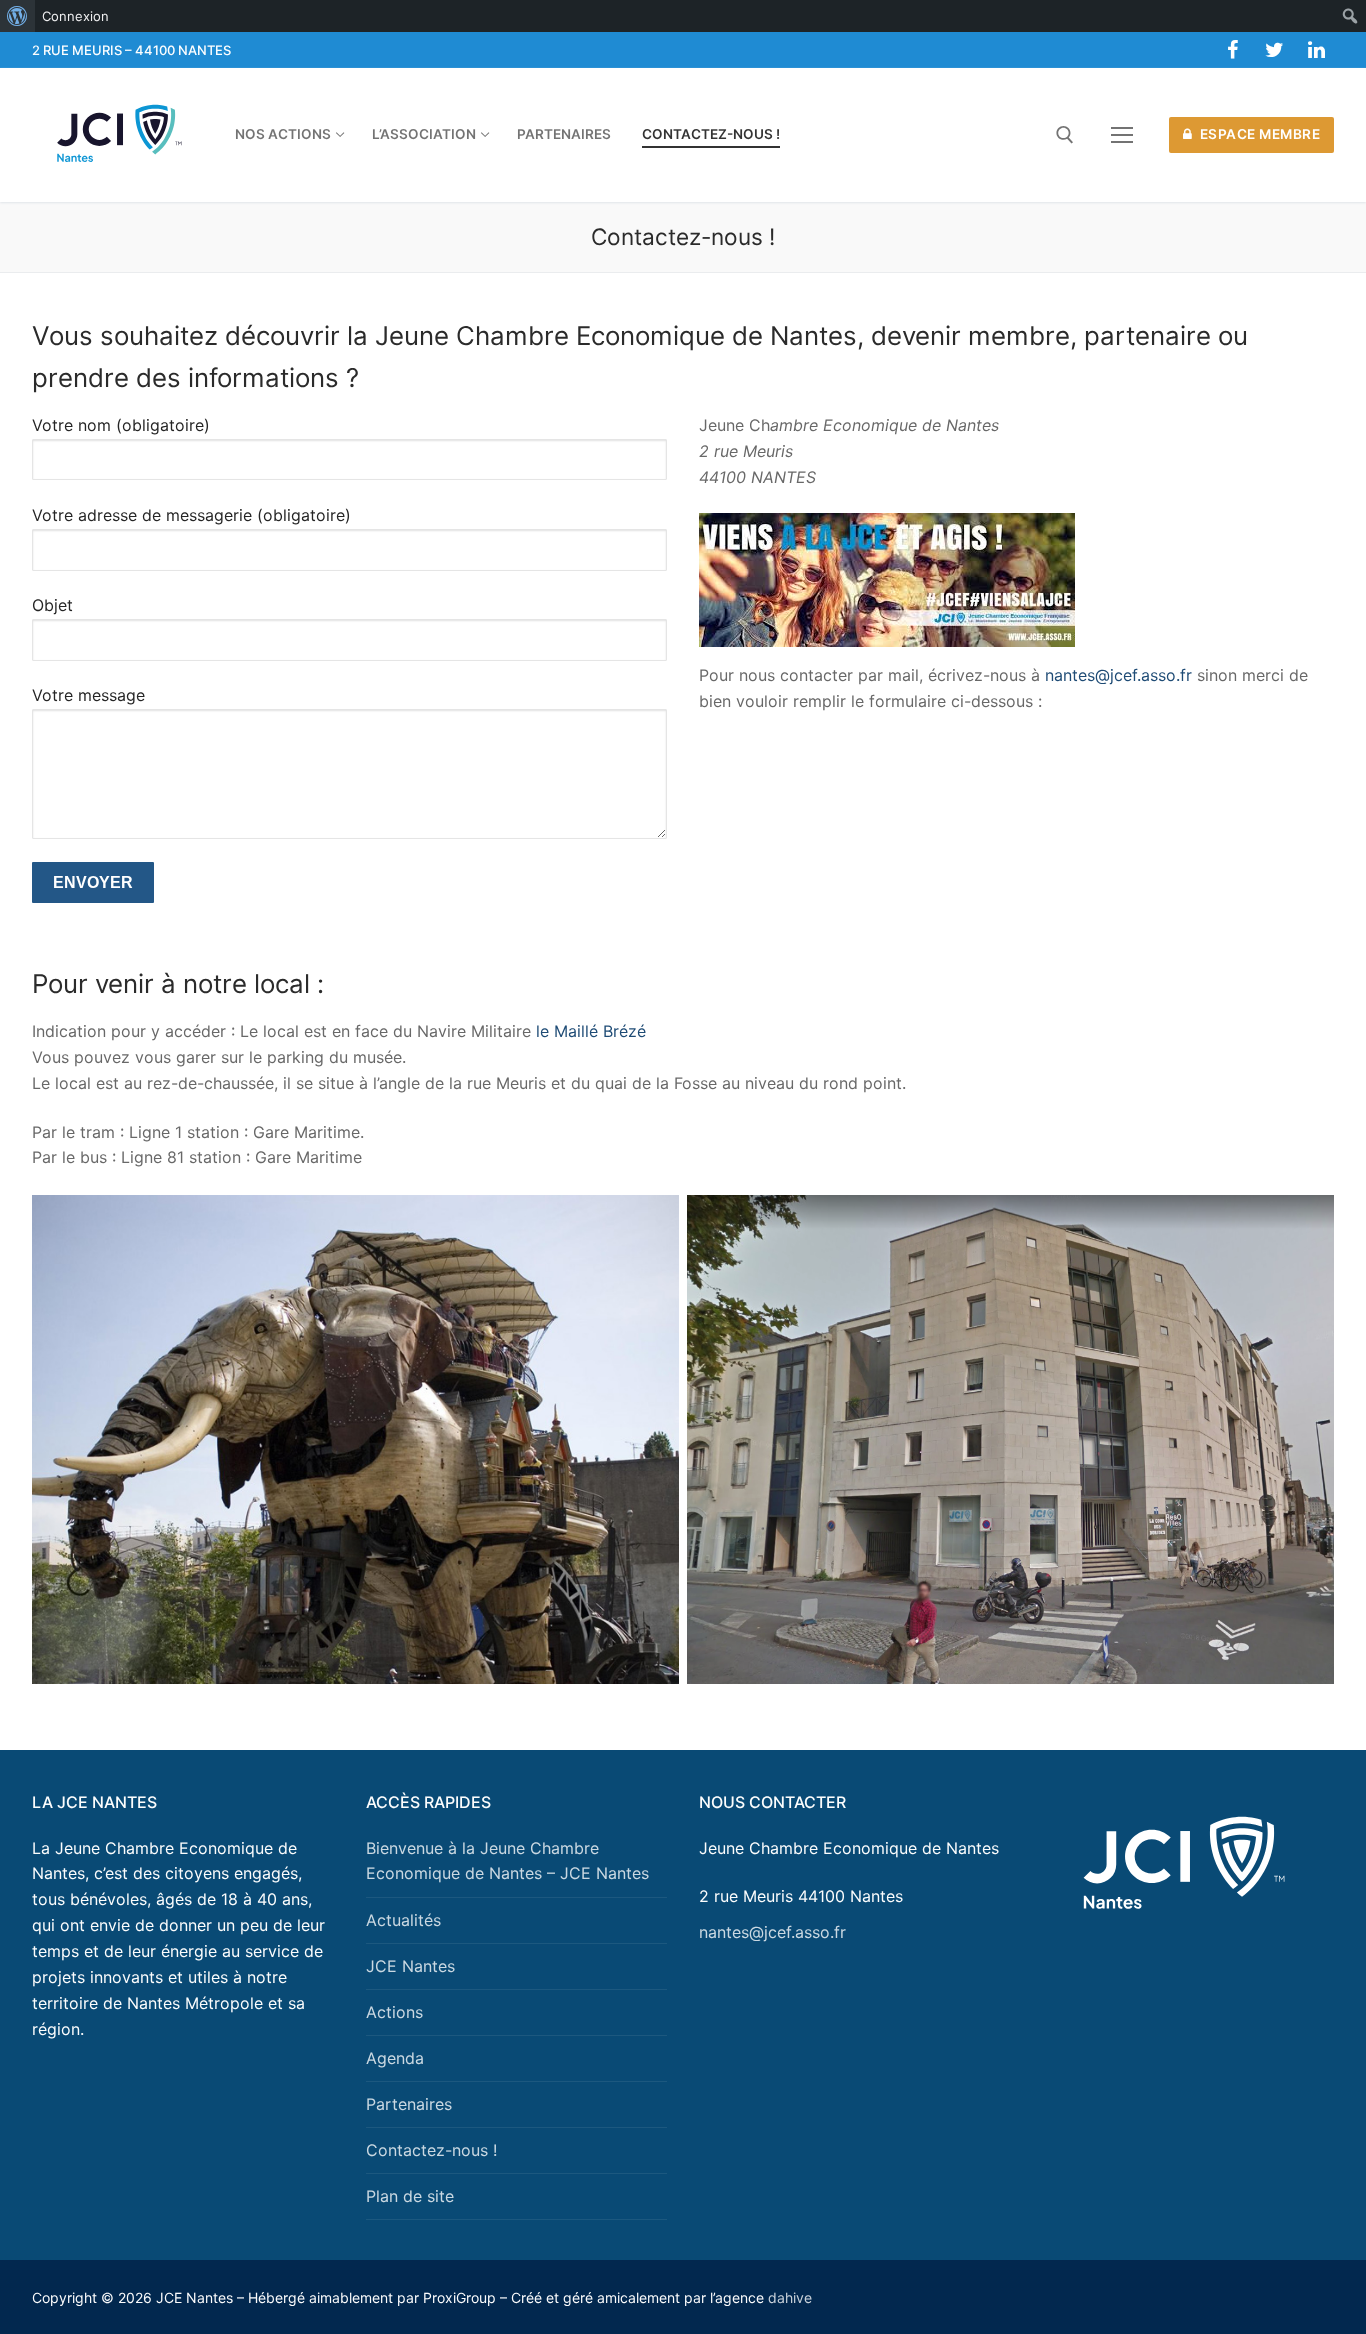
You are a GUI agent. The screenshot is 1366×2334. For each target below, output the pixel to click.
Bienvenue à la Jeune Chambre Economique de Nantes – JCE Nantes (507, 1861)
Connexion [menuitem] (75, 16)
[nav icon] (1122, 135)
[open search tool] (1065, 135)
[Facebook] (1232, 50)
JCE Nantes (410, 1966)
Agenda (395, 2058)
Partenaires (409, 2104)
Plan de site (410, 2196)
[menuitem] (17, 16)
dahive (790, 2297)
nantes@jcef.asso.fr (1116, 675)
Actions (394, 2012)
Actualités (403, 1920)
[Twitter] (1274, 50)
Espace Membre (1258, 134)
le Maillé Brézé (591, 1031)
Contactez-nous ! (431, 2150)
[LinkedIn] (1316, 50)
